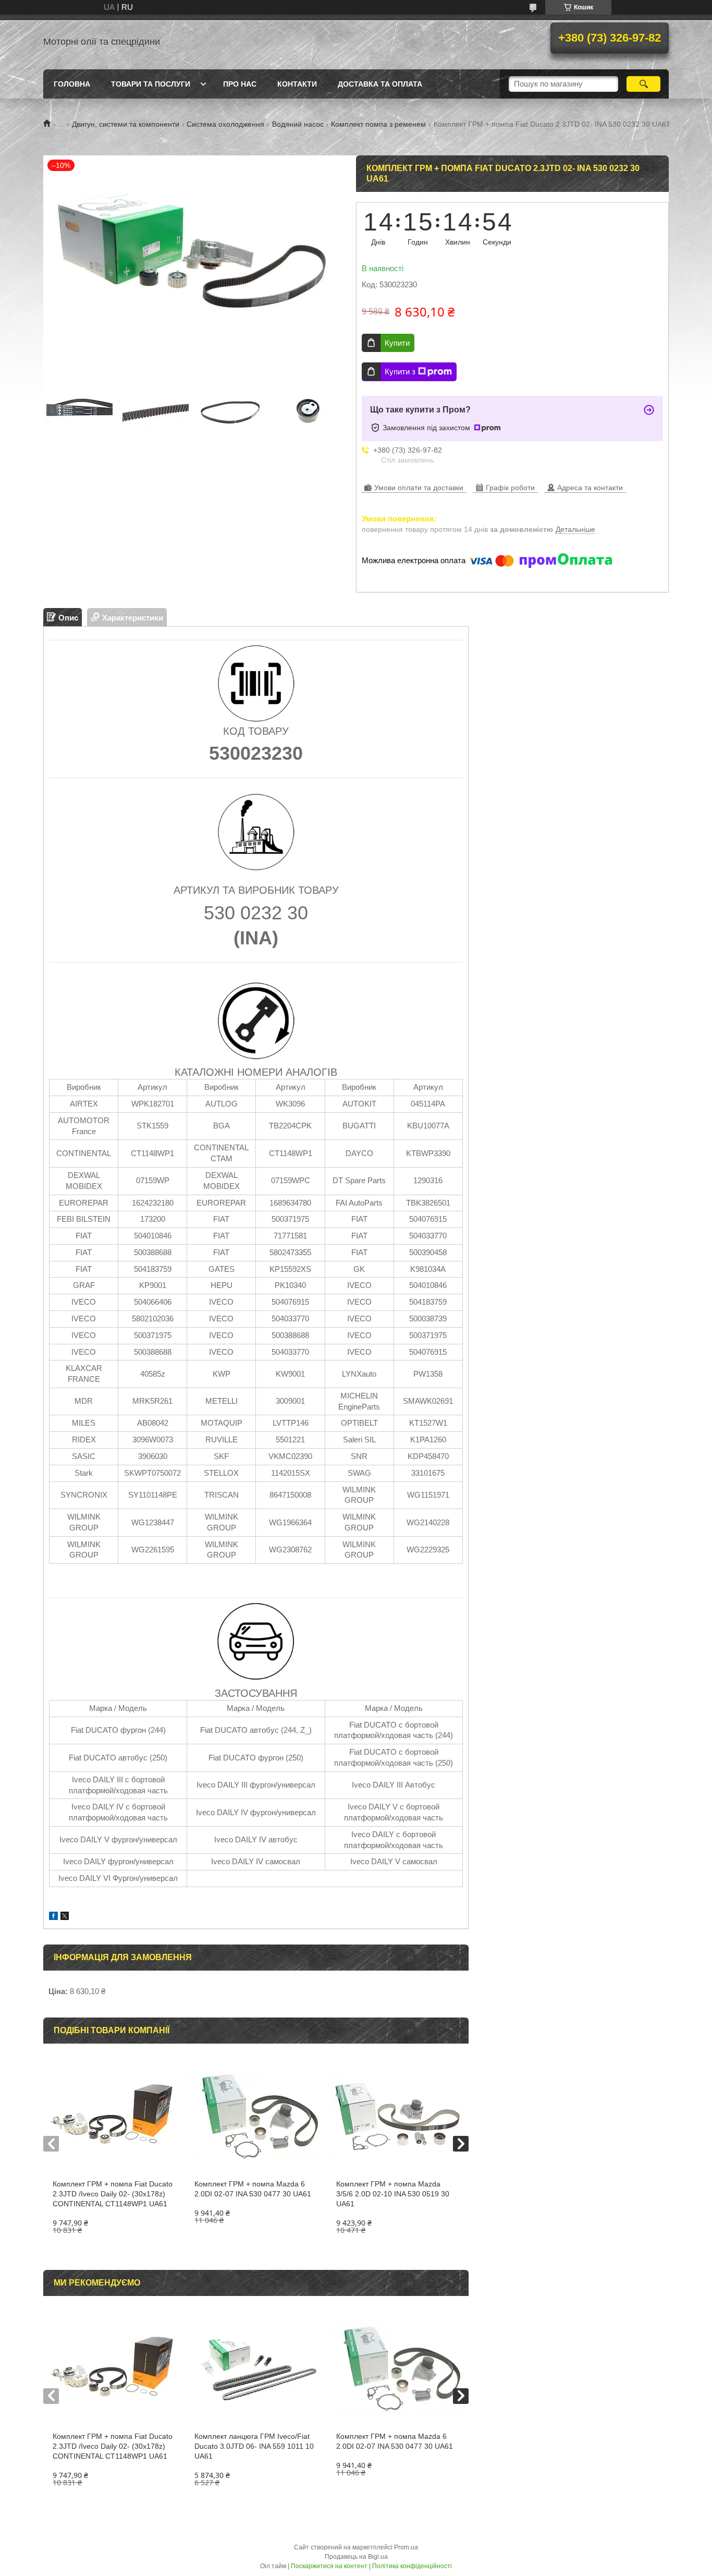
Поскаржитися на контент (329, 2566)
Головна (72, 84)
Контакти (297, 84)
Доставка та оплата (380, 84)
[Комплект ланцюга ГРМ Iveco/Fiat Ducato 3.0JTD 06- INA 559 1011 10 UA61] (256, 2369)
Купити (397, 343)
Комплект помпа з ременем (378, 124)
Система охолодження (225, 124)
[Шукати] (643, 84)
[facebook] (53, 1917)
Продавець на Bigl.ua (356, 2557)
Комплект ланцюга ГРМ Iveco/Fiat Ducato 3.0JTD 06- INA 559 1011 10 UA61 (254, 2446)
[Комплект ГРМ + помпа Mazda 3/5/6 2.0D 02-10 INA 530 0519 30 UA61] (397, 2117)
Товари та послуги (151, 84)
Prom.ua (406, 2547)
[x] (65, 1917)
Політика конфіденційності (412, 2566)
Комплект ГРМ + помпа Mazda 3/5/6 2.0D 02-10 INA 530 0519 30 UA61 (393, 2194)
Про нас (240, 84)
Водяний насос (298, 124)
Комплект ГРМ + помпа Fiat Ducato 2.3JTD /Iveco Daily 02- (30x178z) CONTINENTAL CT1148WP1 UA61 (113, 2194)
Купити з (400, 372)
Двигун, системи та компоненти (126, 124)
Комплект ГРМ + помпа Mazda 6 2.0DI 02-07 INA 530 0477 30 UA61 (253, 2189)
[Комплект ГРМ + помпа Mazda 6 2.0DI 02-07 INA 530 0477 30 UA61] (256, 2117)
